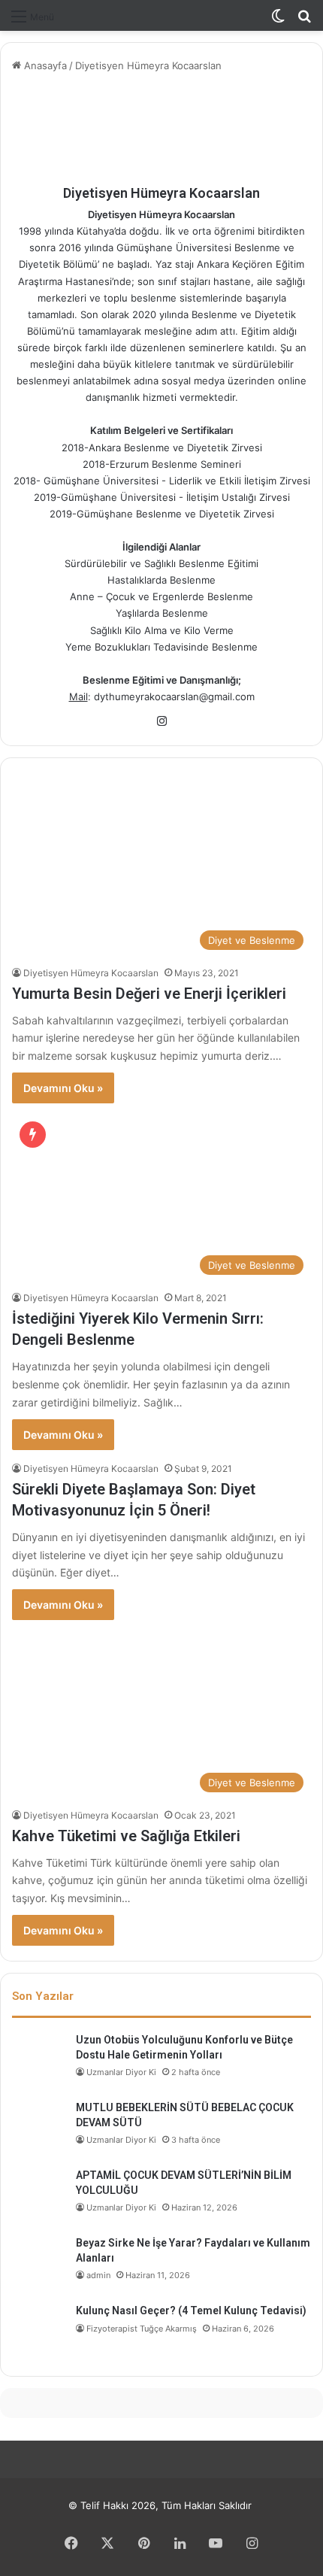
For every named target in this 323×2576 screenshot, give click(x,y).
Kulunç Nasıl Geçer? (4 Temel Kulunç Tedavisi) (191, 2311)
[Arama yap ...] (304, 21)
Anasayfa (44, 65)
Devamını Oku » (63, 1088)
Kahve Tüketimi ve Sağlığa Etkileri (126, 1836)
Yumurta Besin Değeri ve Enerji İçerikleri (149, 994)
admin (98, 2275)
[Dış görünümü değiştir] (278, 21)
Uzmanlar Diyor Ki (121, 2072)
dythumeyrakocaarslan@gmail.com (174, 696)
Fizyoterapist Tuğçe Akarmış (142, 2329)
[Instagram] (161, 721)
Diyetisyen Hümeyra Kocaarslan (161, 193)
